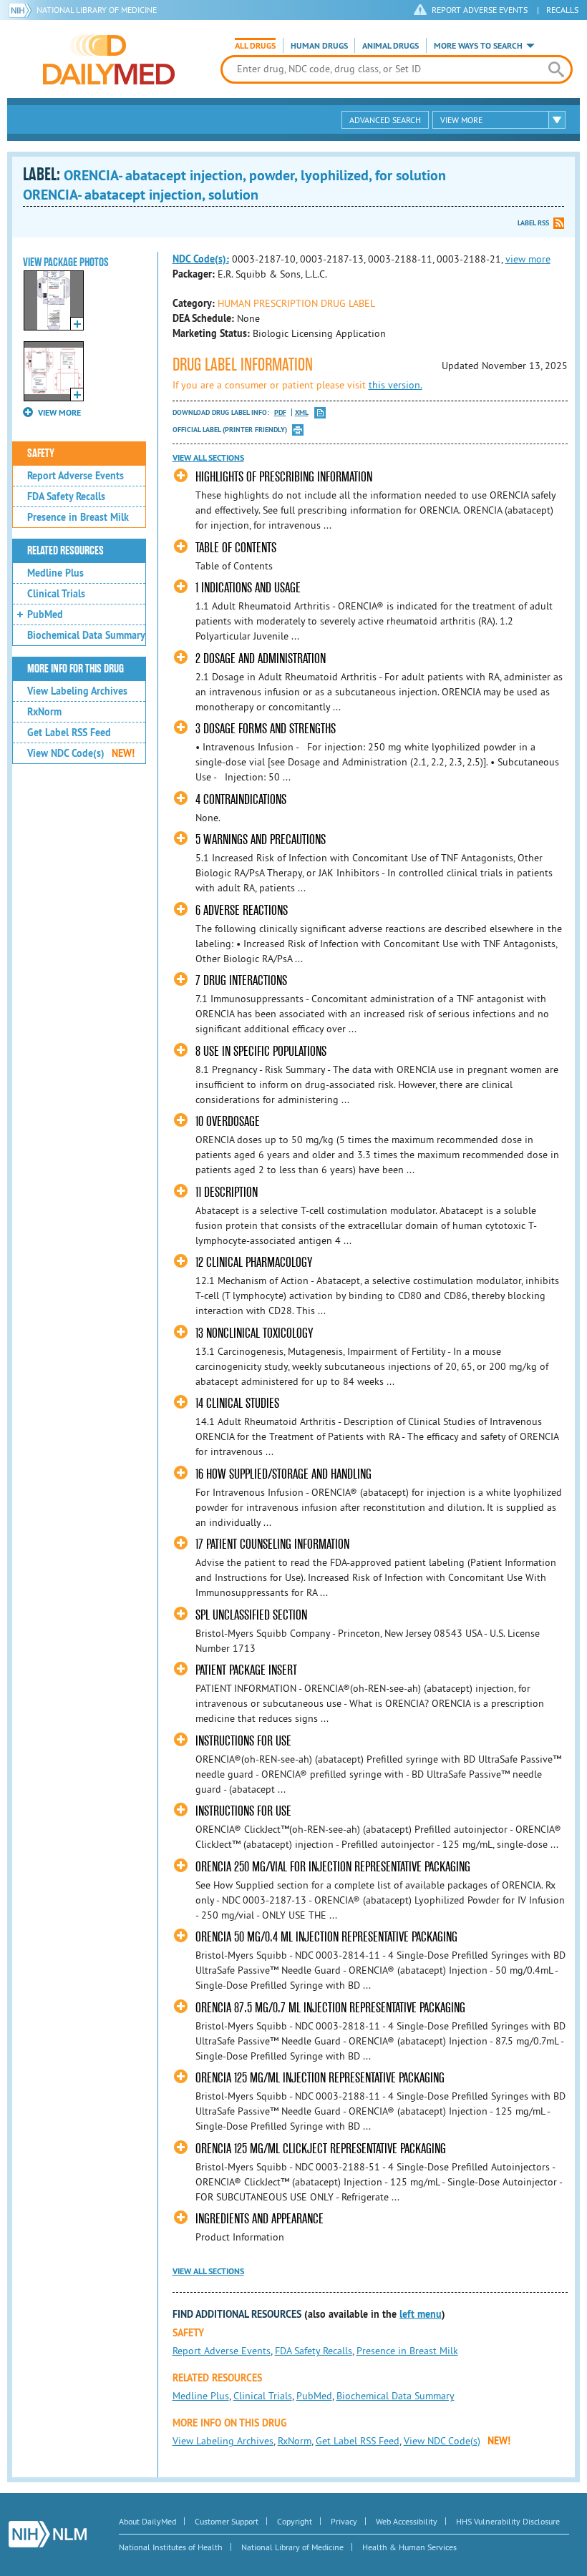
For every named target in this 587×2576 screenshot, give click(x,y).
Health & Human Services (409, 2547)
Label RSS (533, 223)
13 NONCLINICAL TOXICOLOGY (254, 1333)
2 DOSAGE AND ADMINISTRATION (261, 658)
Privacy (344, 2521)
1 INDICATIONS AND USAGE (248, 588)
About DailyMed (147, 2521)
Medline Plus (55, 573)
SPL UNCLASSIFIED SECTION (251, 1615)
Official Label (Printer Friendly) (230, 430)
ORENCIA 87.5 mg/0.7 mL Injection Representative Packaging (330, 2008)
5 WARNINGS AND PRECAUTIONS (261, 839)
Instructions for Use (243, 1741)
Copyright (295, 2521)
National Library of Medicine (97, 10)
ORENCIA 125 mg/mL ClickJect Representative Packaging (321, 2149)
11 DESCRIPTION (227, 1192)
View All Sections (208, 458)
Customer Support (227, 2521)
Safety (41, 454)
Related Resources (66, 551)
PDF (280, 412)
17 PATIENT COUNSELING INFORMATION (272, 1544)
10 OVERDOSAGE (228, 1121)
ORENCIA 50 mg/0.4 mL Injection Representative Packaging (326, 1937)
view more (528, 259)
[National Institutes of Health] (23, 10)
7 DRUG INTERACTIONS (241, 980)
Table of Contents (236, 548)
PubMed (45, 614)
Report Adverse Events (76, 476)
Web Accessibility (407, 2521)
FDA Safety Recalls (66, 496)
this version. (396, 385)
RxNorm (44, 712)
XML (302, 412)
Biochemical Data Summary (86, 635)
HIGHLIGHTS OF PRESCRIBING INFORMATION (284, 477)
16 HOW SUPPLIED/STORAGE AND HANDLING (283, 1474)
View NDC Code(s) (81, 753)
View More (461, 120)
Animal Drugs (390, 46)
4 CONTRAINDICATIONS (241, 799)
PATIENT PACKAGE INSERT (246, 1670)
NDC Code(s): (201, 259)
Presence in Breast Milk (78, 517)
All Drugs (255, 46)
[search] (556, 69)
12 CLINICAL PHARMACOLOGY (254, 1262)
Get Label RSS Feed (69, 733)
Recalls (562, 10)
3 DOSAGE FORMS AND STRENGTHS (266, 729)
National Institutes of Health (171, 2547)
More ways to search (478, 46)
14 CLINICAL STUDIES (237, 1403)
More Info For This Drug (76, 669)
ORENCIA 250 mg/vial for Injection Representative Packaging (333, 1867)
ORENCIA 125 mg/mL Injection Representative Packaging (320, 2078)
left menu (421, 2314)
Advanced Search (385, 120)
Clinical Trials (56, 594)
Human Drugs (319, 46)
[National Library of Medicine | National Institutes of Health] (48, 2534)
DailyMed (109, 59)
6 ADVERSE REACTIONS (242, 910)
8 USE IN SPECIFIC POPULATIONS (261, 1051)
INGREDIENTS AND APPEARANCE (259, 2219)
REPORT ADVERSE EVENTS (480, 10)
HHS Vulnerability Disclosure (508, 2521)
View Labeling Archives (77, 691)
